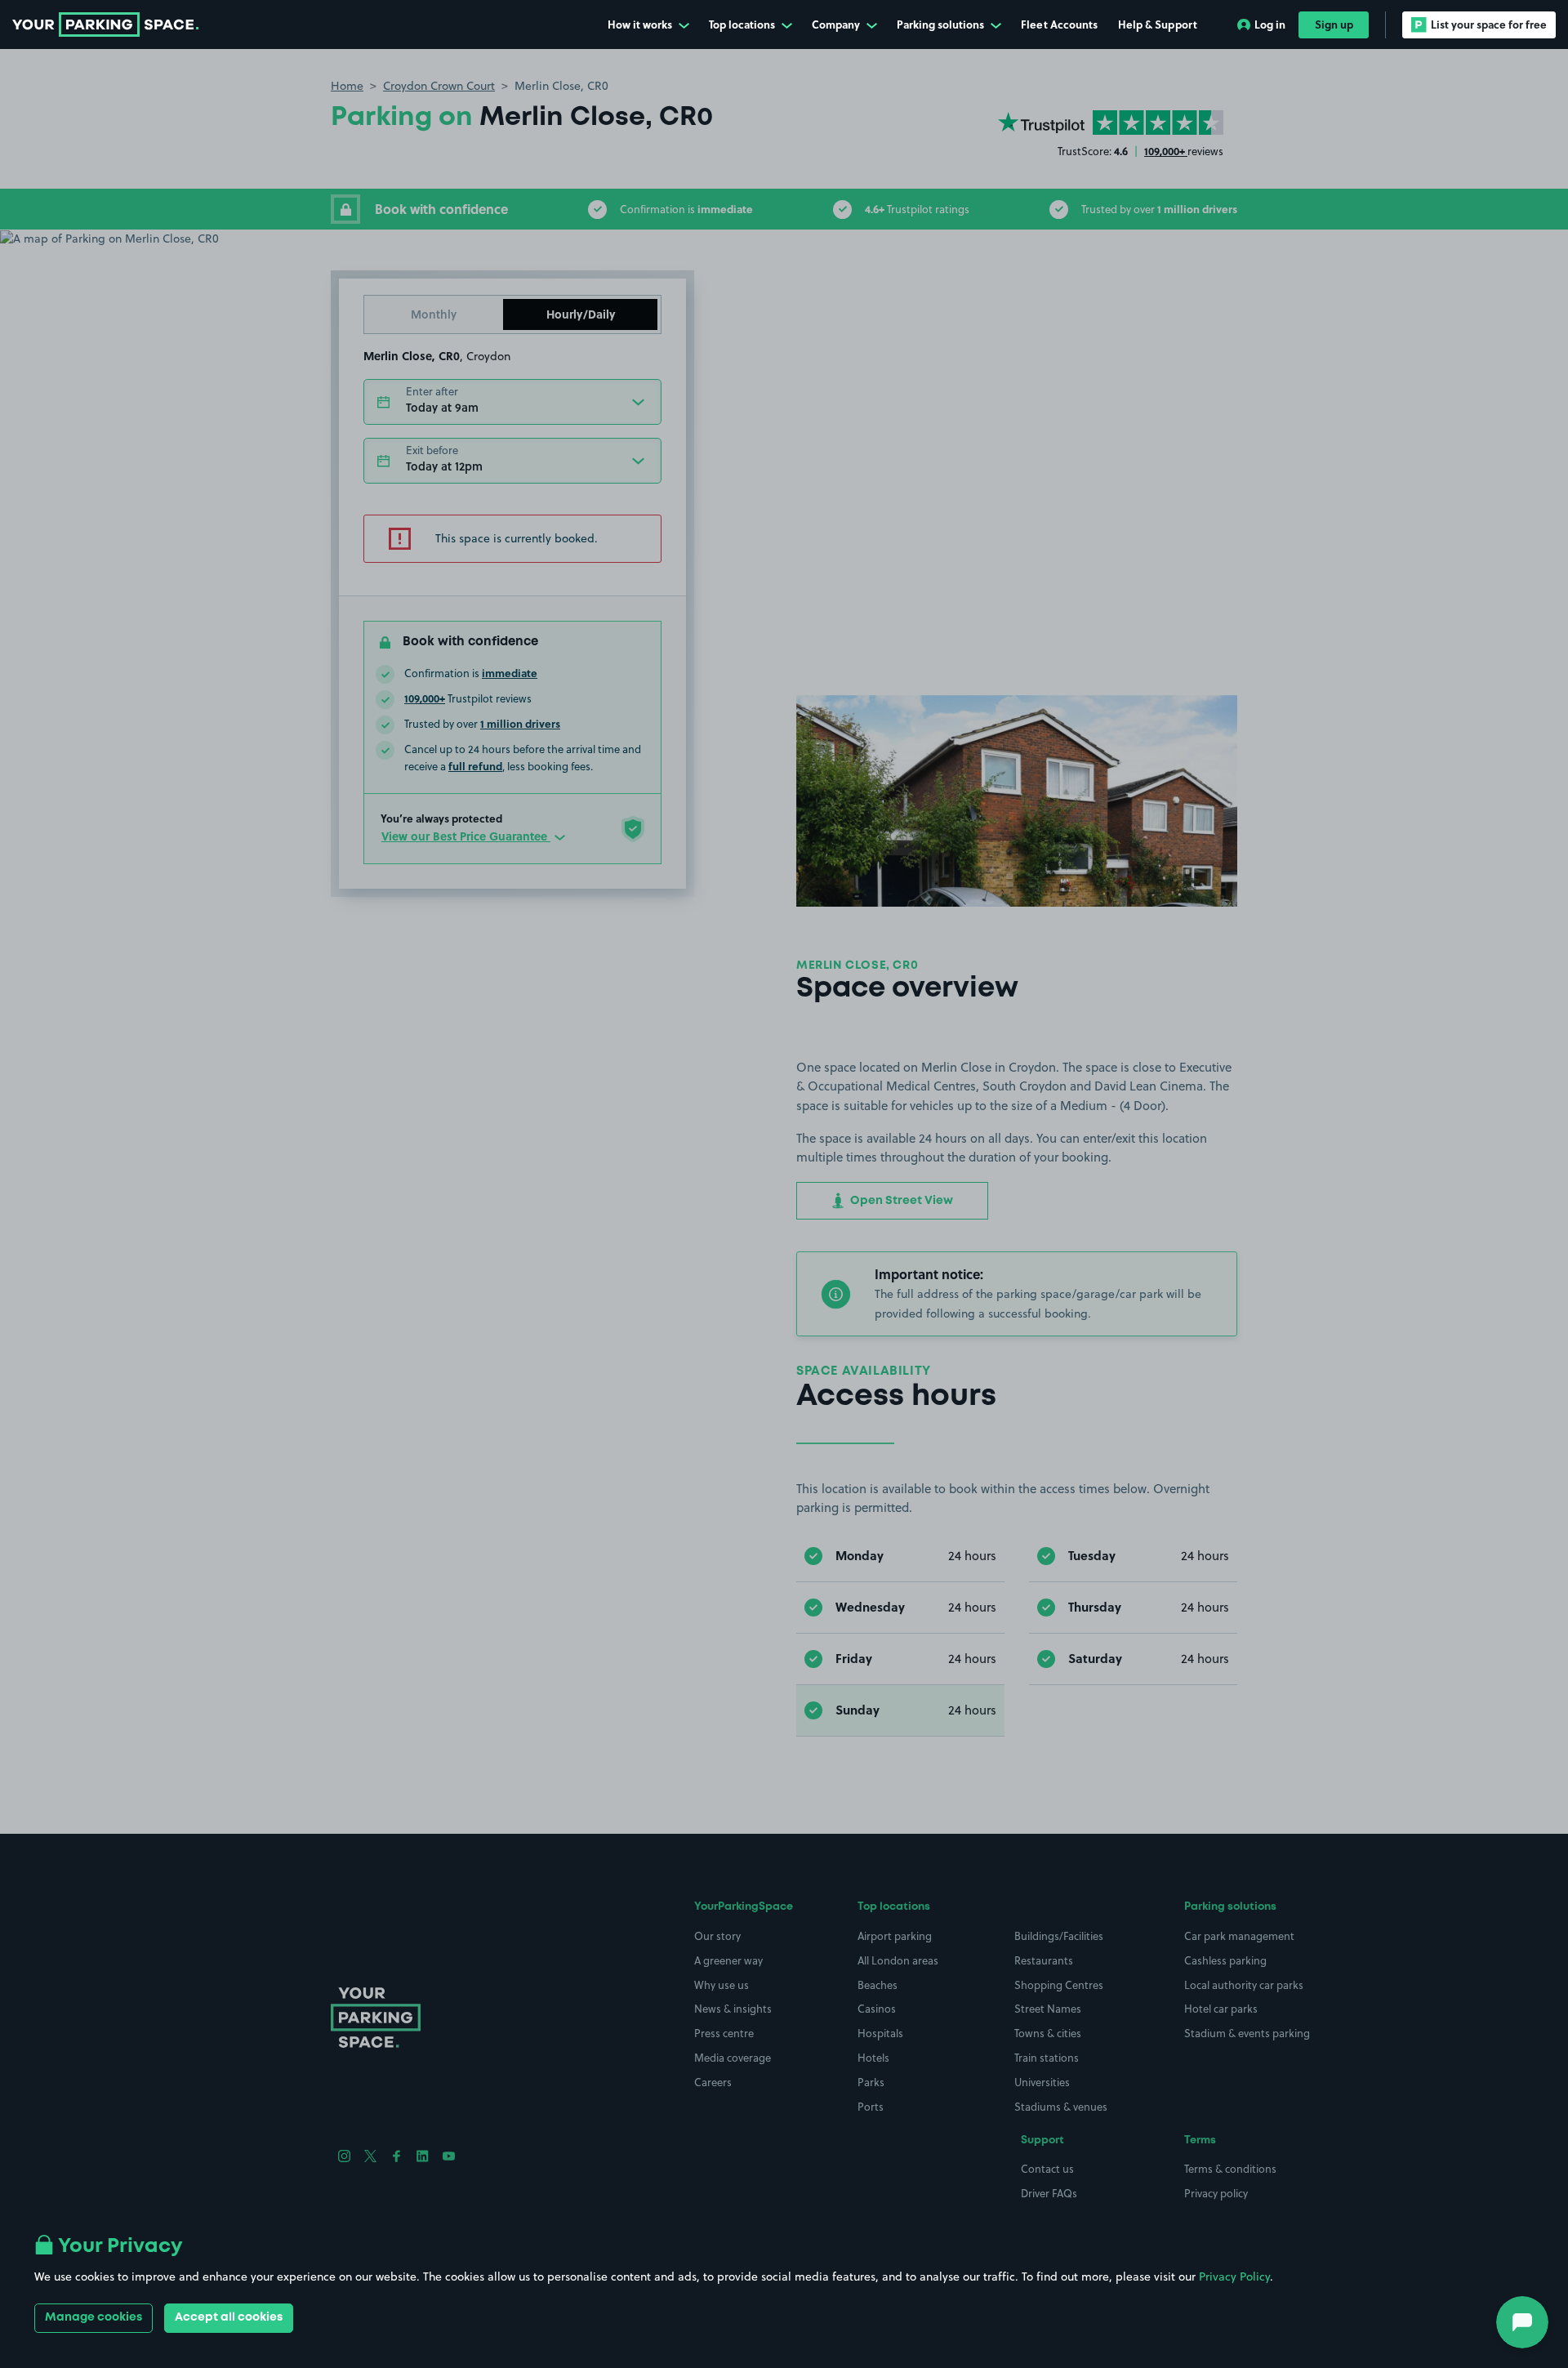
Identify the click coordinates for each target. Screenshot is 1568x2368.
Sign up (1334, 24)
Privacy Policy (1234, 2277)
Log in (1270, 24)
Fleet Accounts (1059, 24)
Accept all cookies (229, 2317)
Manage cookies (94, 2317)
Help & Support (1158, 24)
